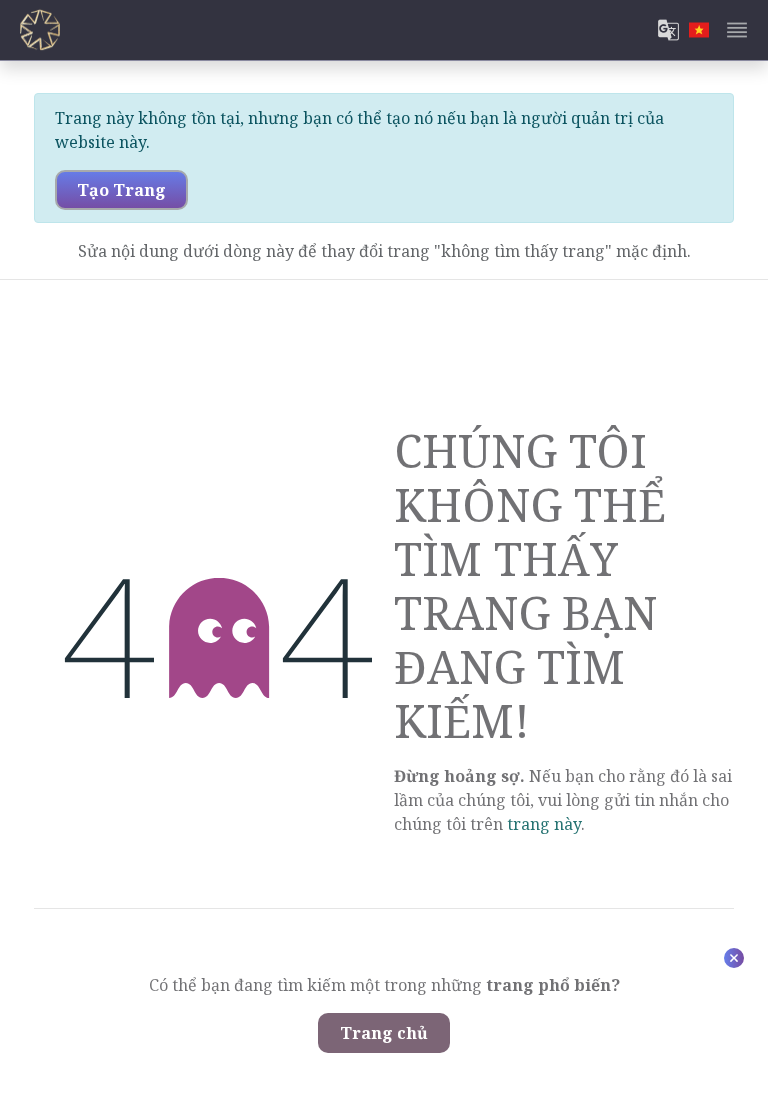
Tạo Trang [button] (121, 190)
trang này (544, 824)
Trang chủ (384, 1033)
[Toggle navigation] (737, 30)
